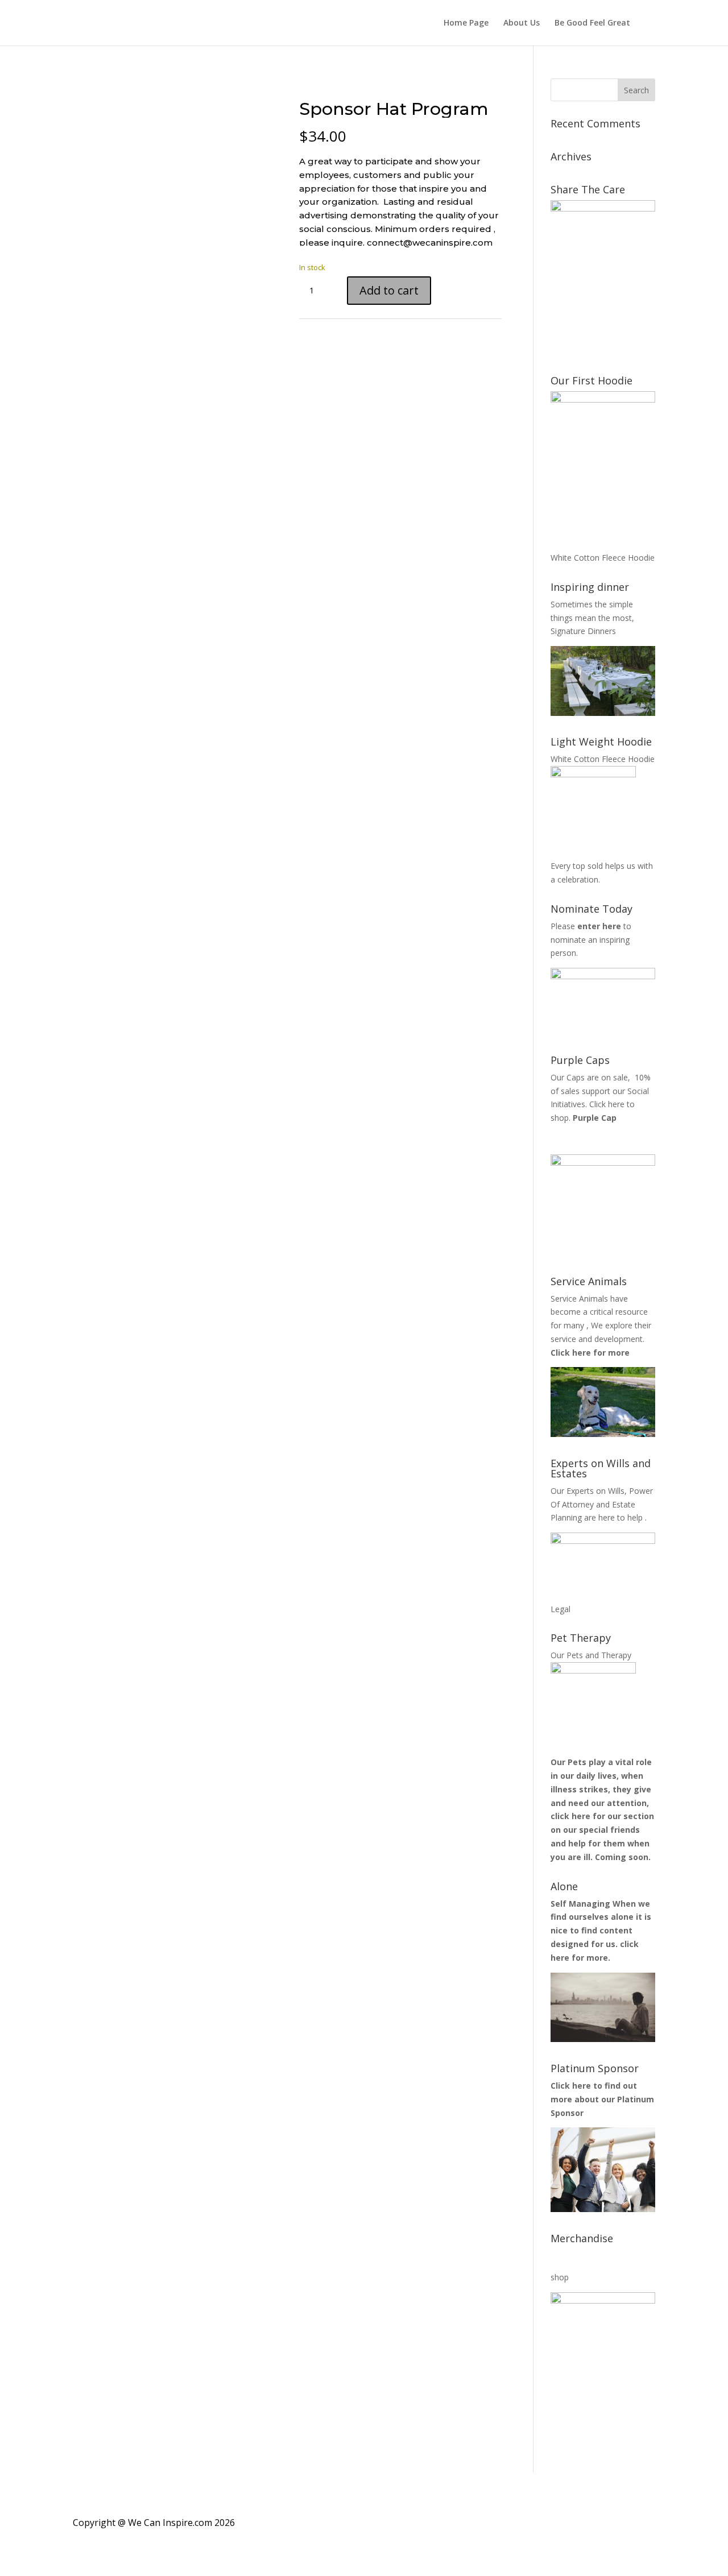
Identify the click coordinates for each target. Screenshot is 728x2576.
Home (87, 85)
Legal (561, 1609)
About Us (522, 23)
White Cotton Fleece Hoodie (603, 558)
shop (560, 2277)
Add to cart (389, 290)
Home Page (466, 23)
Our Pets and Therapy (591, 1655)
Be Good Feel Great (592, 23)
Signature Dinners (583, 631)
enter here (598, 926)
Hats (118, 85)
